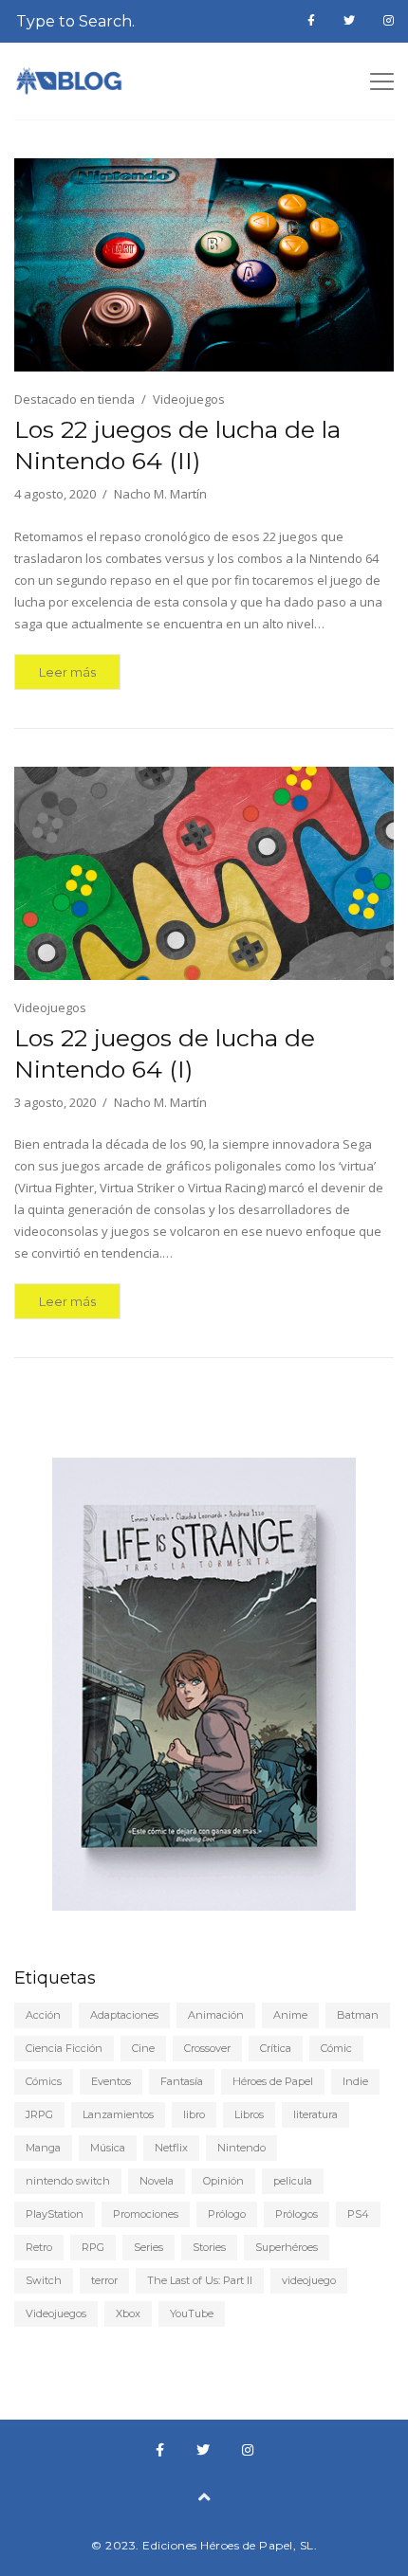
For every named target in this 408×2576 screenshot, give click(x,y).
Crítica (276, 2048)
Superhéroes (287, 2247)
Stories (209, 2247)
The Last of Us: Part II (200, 2280)
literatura (315, 2114)
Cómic (336, 2048)
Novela (157, 2181)
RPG (93, 2247)
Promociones (146, 2214)
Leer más (67, 672)
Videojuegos (189, 399)
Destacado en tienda (74, 399)
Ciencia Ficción (64, 2048)
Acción (43, 2015)
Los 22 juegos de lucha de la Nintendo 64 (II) (177, 445)
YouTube (192, 2313)
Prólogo (227, 2214)
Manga (43, 2148)
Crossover (207, 2048)
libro (194, 2114)
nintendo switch (68, 2181)
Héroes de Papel (273, 2081)
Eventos (111, 2081)
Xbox (128, 2313)
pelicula (293, 2181)
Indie (355, 2081)
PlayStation (55, 2214)
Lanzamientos (118, 2114)
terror (104, 2280)
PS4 (358, 2214)
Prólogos (297, 2214)
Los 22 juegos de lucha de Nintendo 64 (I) (165, 1053)
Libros (249, 2114)
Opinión (223, 2181)
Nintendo (241, 2148)
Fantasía (182, 2081)
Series (148, 2247)
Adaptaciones (124, 2015)
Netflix (171, 2148)
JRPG (39, 2114)
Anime (290, 2015)
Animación (216, 2015)
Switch (44, 2280)
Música (108, 2148)
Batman (358, 2015)
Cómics (44, 2081)
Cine (143, 2048)
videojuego (309, 2280)
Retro (39, 2247)
